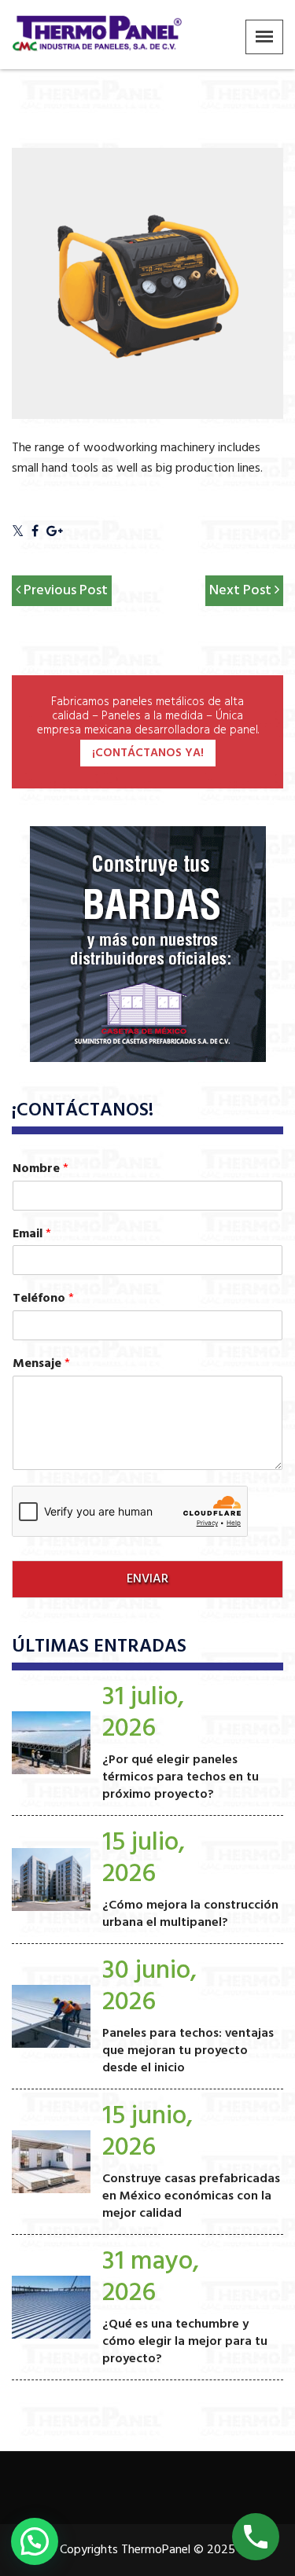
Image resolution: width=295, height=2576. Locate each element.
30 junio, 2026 (149, 1987)
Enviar (147, 1579)
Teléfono (43, 1299)
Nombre (41, 1169)
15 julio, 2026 (144, 1859)
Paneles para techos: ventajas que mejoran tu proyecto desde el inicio (188, 2051)
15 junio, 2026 (147, 2132)
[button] (35, 2541)
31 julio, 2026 (143, 1713)
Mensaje (41, 1364)
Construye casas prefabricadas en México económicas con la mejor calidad (191, 2196)
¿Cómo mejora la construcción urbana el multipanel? (190, 1914)
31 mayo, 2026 (151, 2278)
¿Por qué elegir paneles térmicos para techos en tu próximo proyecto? (181, 1777)
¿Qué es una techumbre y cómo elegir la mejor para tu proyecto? (185, 2342)
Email (32, 1235)
